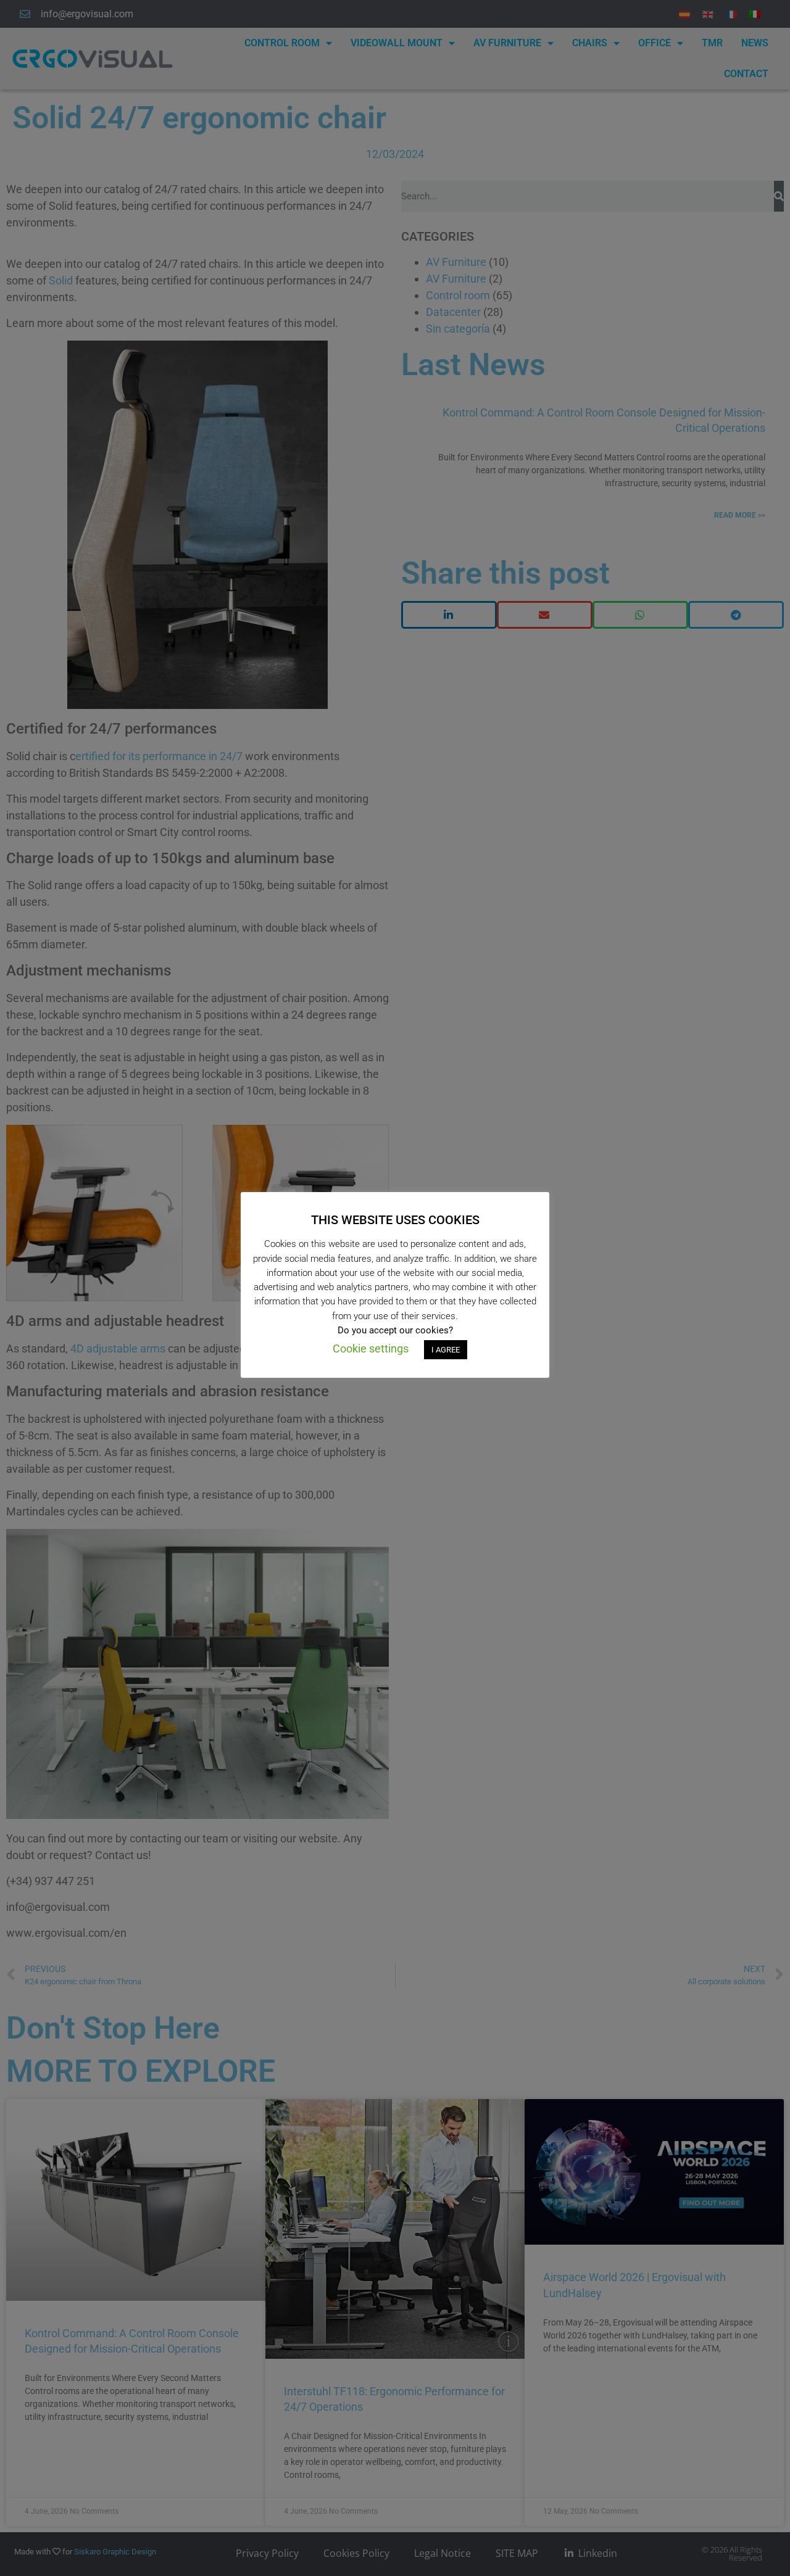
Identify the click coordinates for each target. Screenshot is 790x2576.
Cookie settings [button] (371, 1348)
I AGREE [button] (446, 1350)
